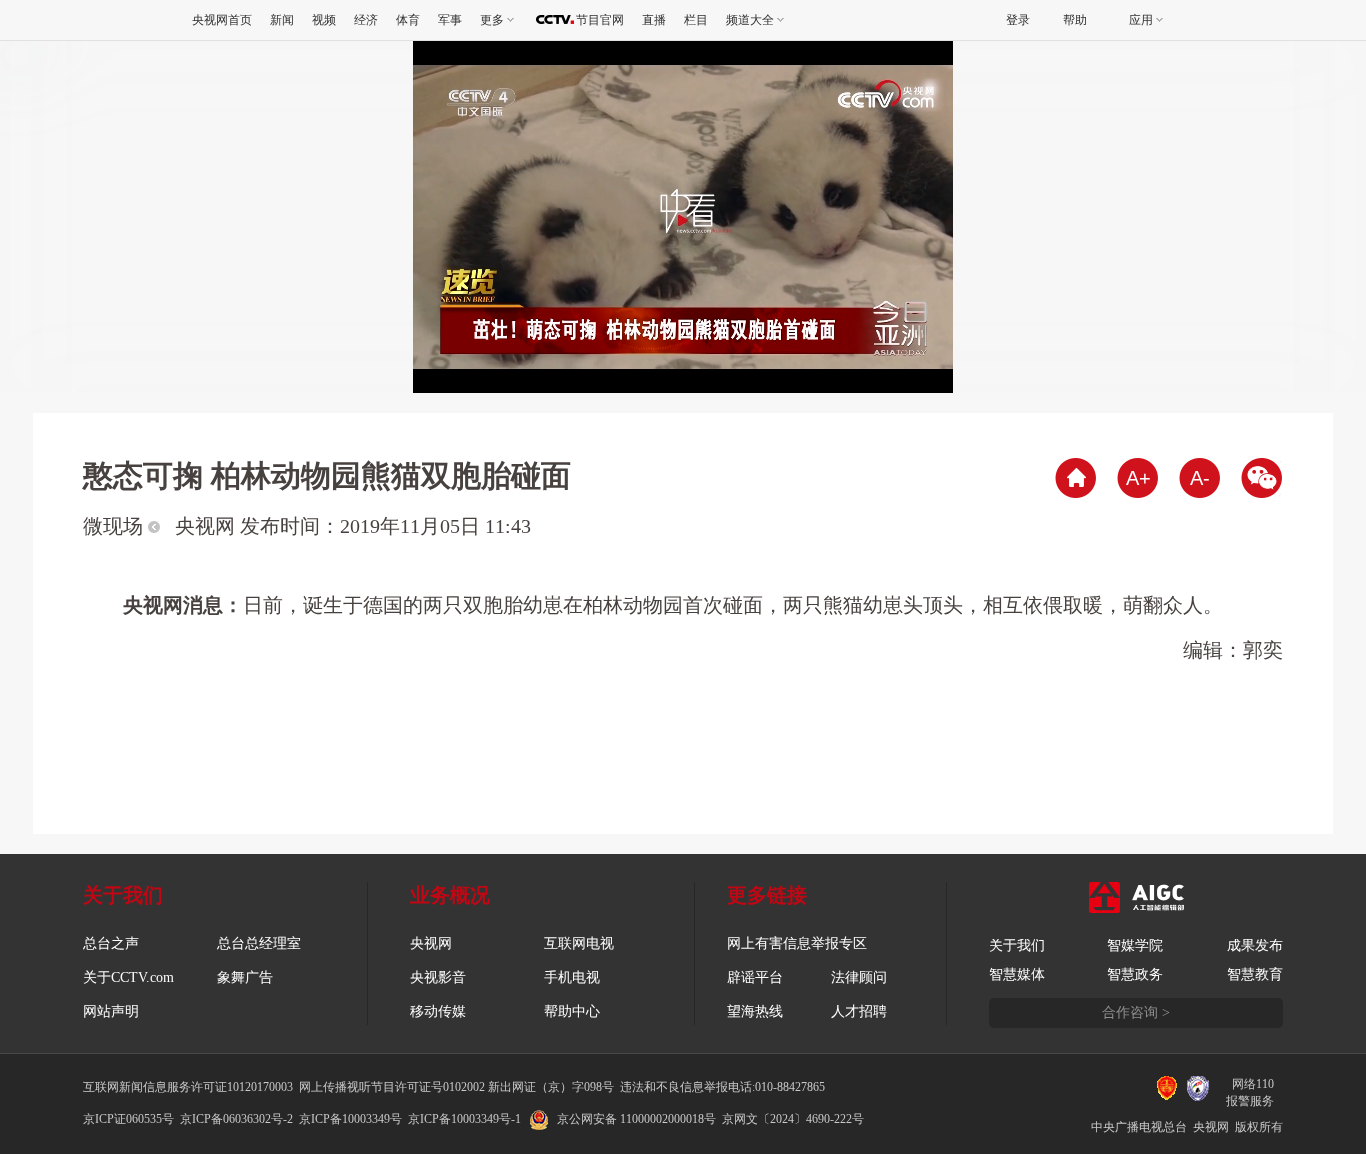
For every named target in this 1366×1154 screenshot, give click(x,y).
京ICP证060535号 (128, 1119)
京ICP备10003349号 (350, 1119)
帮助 (1075, 20)
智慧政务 (1135, 974)
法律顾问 (859, 977)
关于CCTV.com (128, 977)
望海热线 (755, 1011)
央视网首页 (222, 20)
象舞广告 (245, 977)
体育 (408, 20)
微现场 (115, 526)
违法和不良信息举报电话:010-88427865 (722, 1087)
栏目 (696, 20)
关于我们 (1017, 945)
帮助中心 (572, 1011)
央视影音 (438, 977)
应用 (1141, 20)
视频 (324, 20)
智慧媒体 (1017, 974)
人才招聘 (859, 1011)
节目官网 (600, 20)
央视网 (431, 943)
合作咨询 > (1136, 1012)
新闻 (282, 20)
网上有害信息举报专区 (797, 943)
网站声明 (111, 1011)
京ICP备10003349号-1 (464, 1119)
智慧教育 (1255, 974)
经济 (366, 20)
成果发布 (1255, 945)
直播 (654, 20)
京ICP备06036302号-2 (236, 1119)
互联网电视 (579, 943)
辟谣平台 (755, 977)
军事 (450, 20)
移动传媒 (438, 1011)
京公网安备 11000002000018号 (636, 1119)
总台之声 (111, 943)
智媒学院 (1135, 945)
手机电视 (572, 977)
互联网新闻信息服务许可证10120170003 (188, 1087)
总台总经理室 (259, 943)
